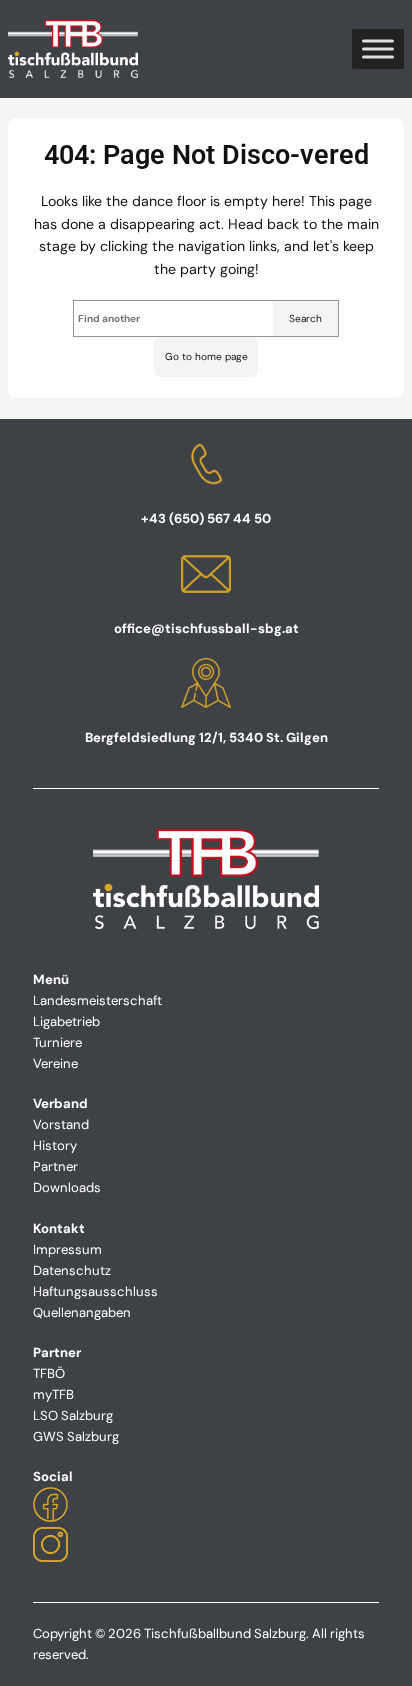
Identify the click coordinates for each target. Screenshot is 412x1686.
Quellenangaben (82, 1312)
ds (93, 1187)
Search (305, 318)
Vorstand (61, 1124)
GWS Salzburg (76, 1436)
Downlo (56, 1187)
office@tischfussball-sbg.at (206, 628)
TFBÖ (49, 1373)
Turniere (57, 1042)
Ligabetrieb (66, 1021)
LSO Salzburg (73, 1415)
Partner (55, 1166)
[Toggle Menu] (378, 49)
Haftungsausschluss (95, 1291)
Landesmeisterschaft (97, 1000)
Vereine (55, 1063)
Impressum (67, 1249)
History (55, 1145)
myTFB (53, 1394)
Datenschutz (72, 1270)
